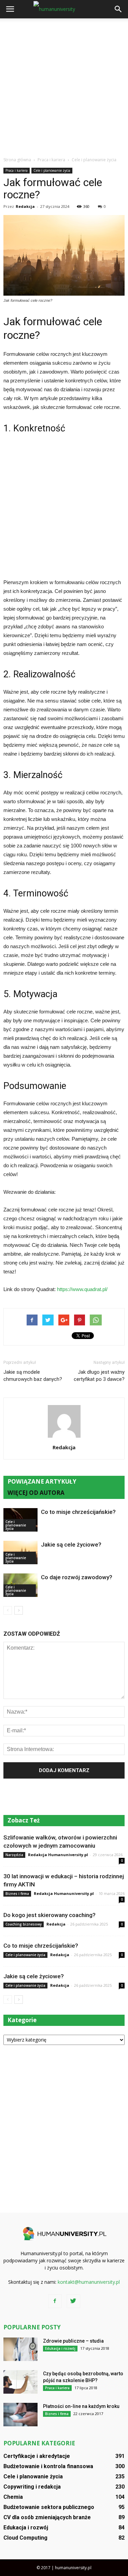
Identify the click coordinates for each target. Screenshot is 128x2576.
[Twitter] (73, 2301)
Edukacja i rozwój (60, 2348)
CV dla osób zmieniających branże (47, 2517)
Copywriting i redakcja (32, 2487)
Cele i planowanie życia (52, 170)
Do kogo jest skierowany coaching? (49, 1915)
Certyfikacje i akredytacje (37, 2456)
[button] (118, 9)
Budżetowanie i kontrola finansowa (48, 2466)
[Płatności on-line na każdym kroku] (20, 2415)
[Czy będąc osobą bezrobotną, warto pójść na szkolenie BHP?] (20, 2382)
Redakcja (25, 206)
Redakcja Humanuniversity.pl (58, 1855)
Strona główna (17, 160)
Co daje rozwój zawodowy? (77, 1577)
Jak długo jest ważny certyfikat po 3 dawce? (99, 1376)
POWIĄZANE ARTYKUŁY (42, 1481)
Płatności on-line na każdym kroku (81, 2406)
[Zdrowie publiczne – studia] (20, 2349)
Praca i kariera (17, 170)
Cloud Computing (25, 2538)
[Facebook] (55, 2301)
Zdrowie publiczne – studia (73, 2341)
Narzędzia (14, 1855)
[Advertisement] (64, 86)
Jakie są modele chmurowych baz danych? (33, 1376)
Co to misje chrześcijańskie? (78, 1512)
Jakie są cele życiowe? (71, 1545)
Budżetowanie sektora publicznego (49, 2507)
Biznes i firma (17, 1894)
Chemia (13, 2497)
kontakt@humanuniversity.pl (89, 2282)
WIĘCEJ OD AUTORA (36, 1493)
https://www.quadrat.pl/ (82, 1289)
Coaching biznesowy (24, 1924)
